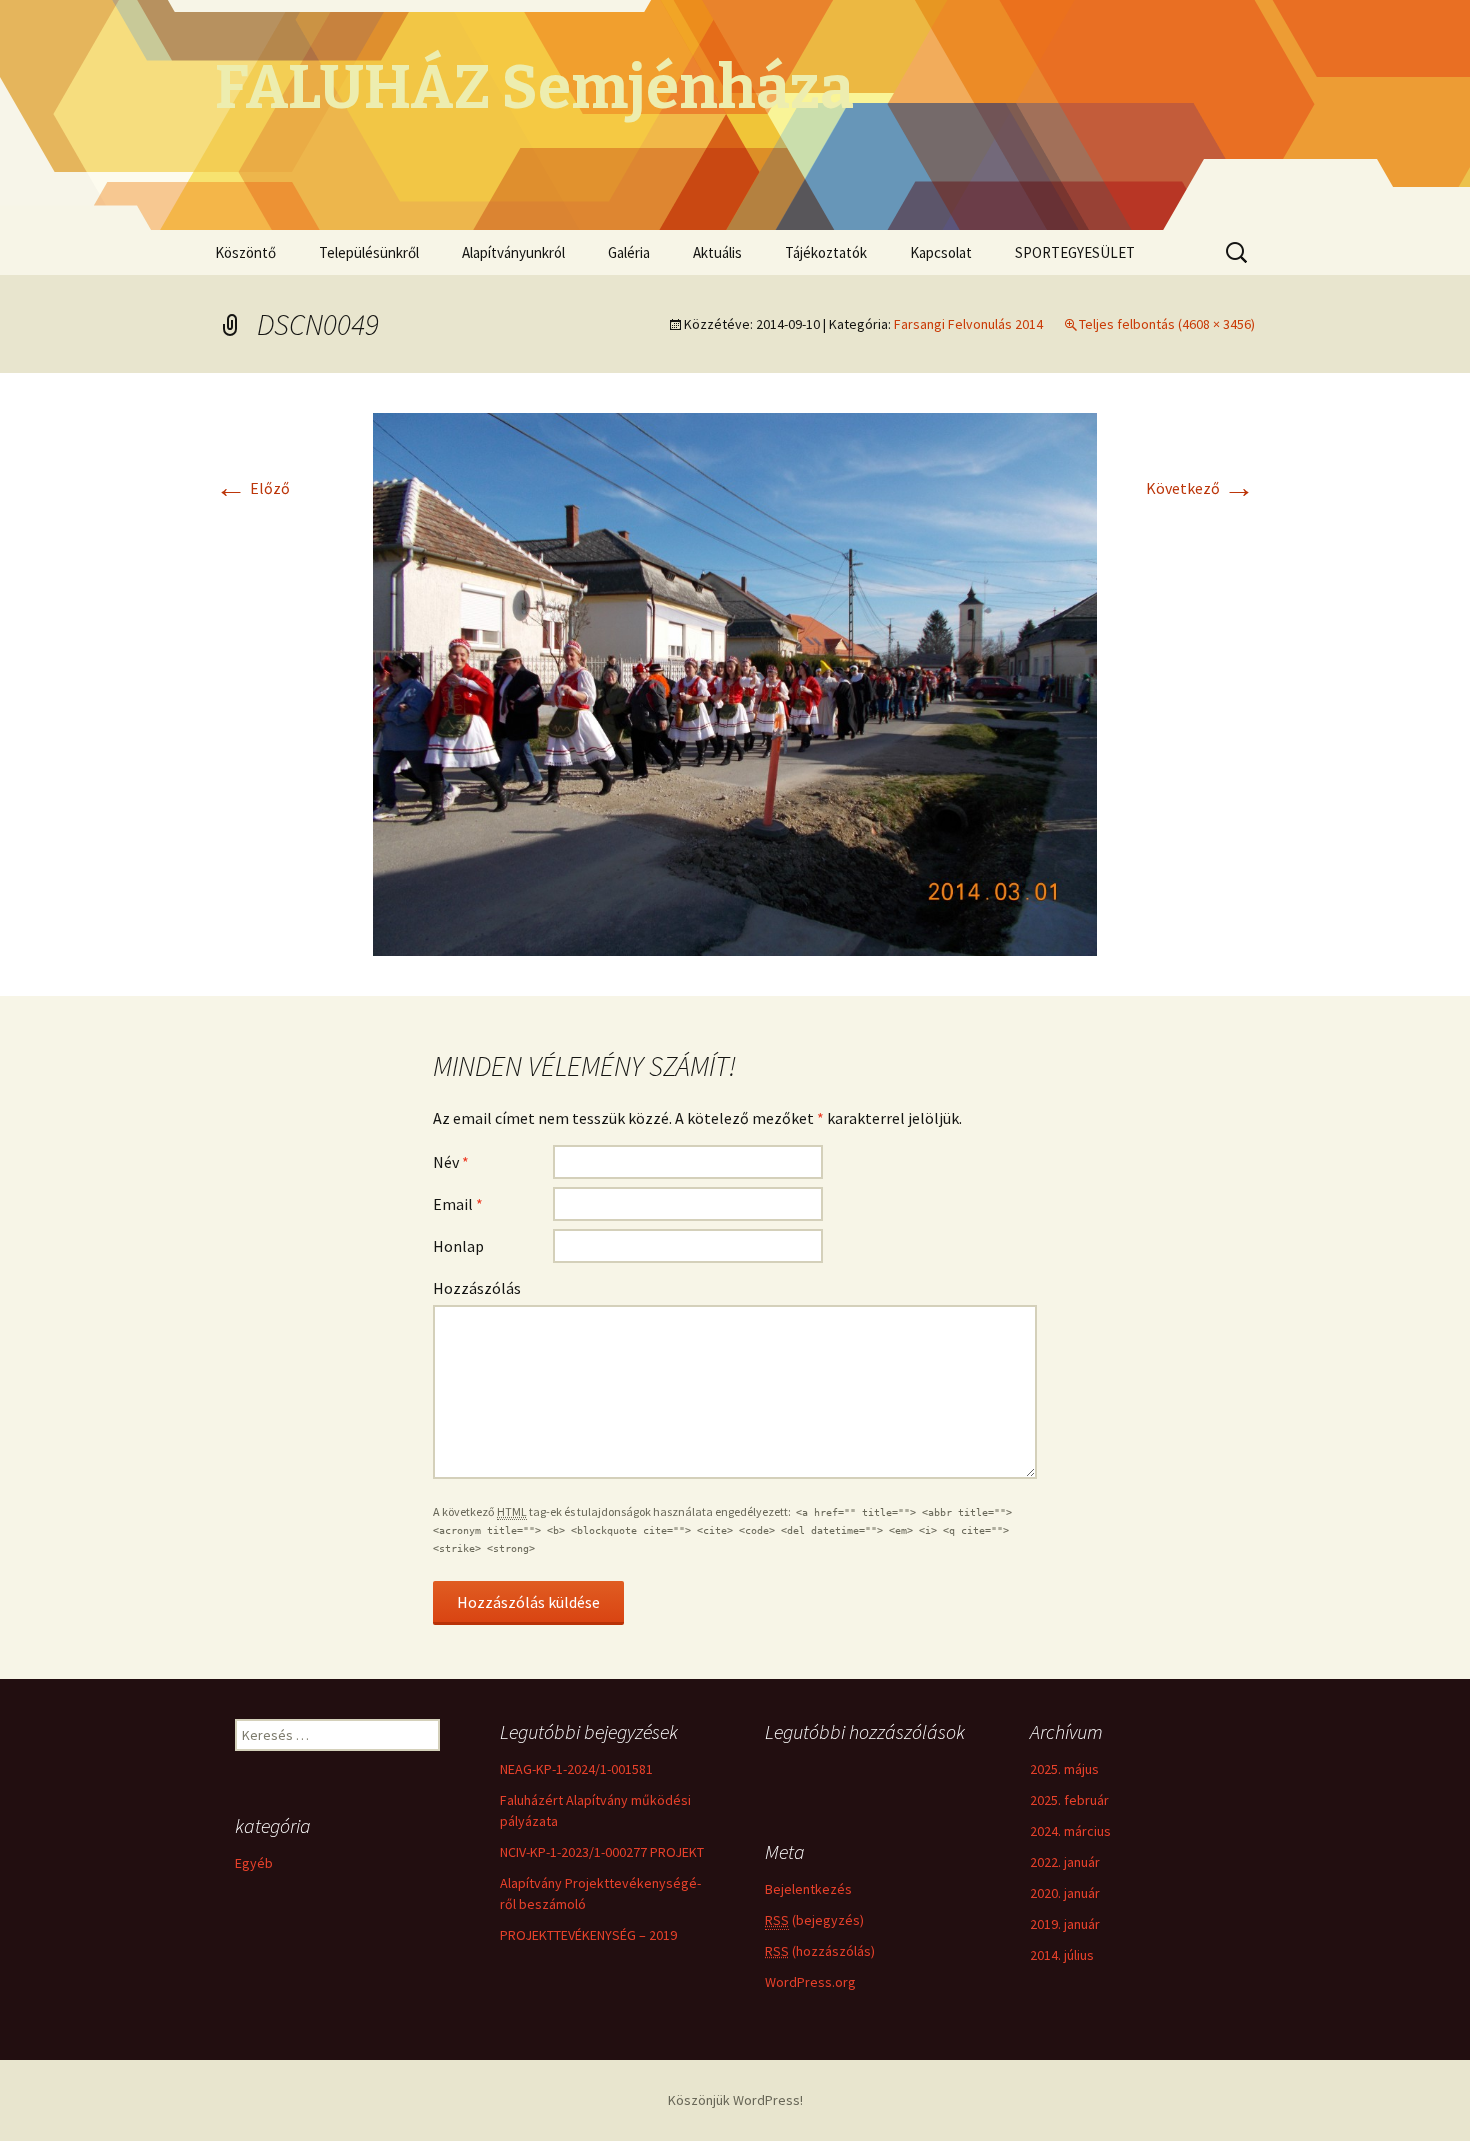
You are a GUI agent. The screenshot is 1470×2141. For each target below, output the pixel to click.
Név (451, 1162)
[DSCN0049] (735, 682)
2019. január (1065, 1924)
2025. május (1064, 1769)
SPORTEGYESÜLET (1075, 252)
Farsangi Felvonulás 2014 (968, 324)
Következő (1200, 488)
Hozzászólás (477, 1288)
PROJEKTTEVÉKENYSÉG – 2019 (588, 1935)
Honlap (458, 1246)
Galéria (629, 252)
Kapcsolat (941, 252)
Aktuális (717, 252)
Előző (252, 488)
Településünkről (369, 252)
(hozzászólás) (820, 1951)
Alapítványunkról (513, 252)
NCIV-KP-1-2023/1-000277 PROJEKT (602, 1852)
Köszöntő (245, 252)
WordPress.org (810, 1982)
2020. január (1065, 1893)
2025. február (1069, 1800)
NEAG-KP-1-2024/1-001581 (576, 1769)
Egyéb (254, 1863)
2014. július (1062, 1955)
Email (458, 1204)
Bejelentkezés (808, 1889)
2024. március (1070, 1831)
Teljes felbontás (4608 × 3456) (1167, 324)
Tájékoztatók (826, 252)
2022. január (1065, 1862)
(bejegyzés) (814, 1920)
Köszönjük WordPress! (735, 2100)
